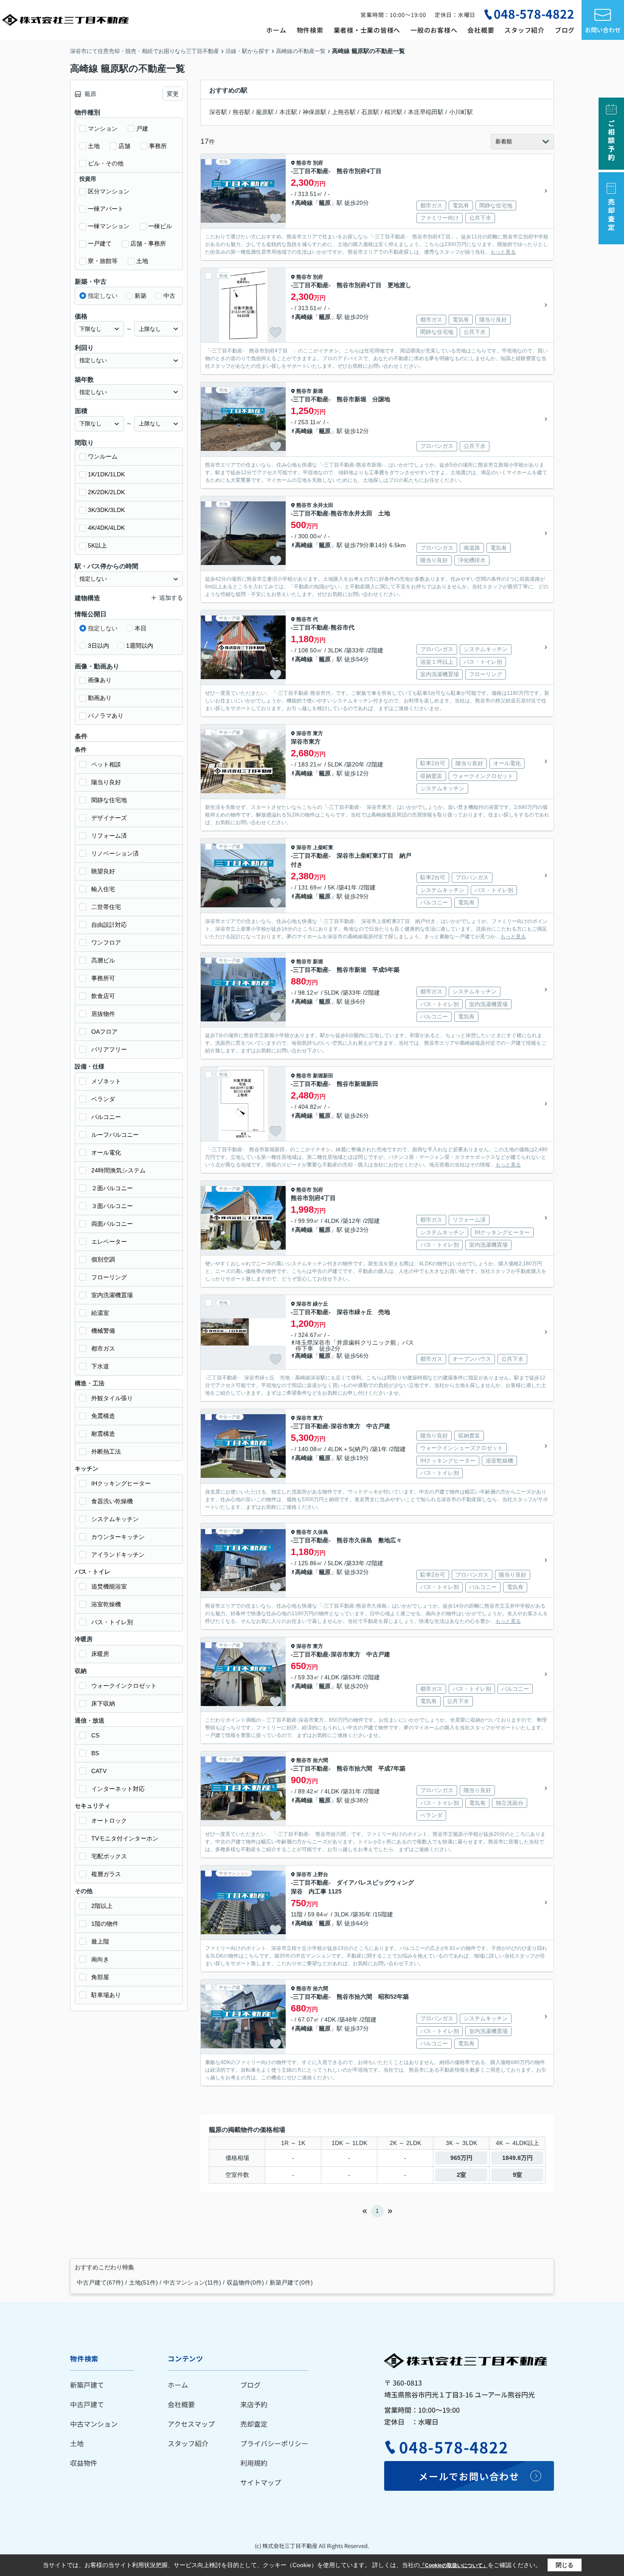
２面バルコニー (112, 1188)
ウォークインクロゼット (124, 1686)
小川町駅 (461, 112)
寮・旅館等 (103, 261)
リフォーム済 (109, 836)
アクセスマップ (191, 2424)
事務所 (158, 146)
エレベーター (109, 1242)
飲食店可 (103, 996)
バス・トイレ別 (112, 1622)
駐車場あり (106, 1995)
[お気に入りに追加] (275, 218)
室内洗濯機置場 (112, 1295)
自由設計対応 (109, 925)
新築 (141, 296)
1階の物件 (105, 1924)
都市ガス (103, 1348)
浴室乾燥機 (106, 1604)
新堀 (318, 391)
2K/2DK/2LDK (106, 492)
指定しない (103, 296)
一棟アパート (106, 209)
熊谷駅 (242, 112)
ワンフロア (106, 943)
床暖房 (100, 1654)
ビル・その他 (106, 163)
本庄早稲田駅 (426, 112)
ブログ (565, 30)
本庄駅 (288, 112)
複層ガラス (106, 1874)
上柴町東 (323, 847)
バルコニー (106, 1117)
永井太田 (323, 505)
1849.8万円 (517, 2158)
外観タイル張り (112, 1398)
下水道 (100, 1366)
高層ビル (103, 960)
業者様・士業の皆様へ (367, 30)
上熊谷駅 (344, 112)
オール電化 (106, 1152)
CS (95, 1735)
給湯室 (100, 1313)
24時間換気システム (118, 1170)
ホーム (276, 30)
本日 (141, 628)
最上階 (100, 1941)
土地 (94, 146)
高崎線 (304, 203)
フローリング (109, 1277)
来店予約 (254, 2404)
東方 (318, 733)
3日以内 (98, 646)
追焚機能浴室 (109, 1586)
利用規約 (254, 2463)
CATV (99, 1771)
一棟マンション (109, 226)
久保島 (320, 1532)
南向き (100, 1959)
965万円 (461, 2158)
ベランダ (103, 1099)
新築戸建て (87, 2385)
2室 (461, 2175)
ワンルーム (103, 456)
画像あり (100, 680)
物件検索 (310, 30)
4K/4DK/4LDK (106, 528)
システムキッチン (115, 1519)
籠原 (325, 203)
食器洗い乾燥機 (112, 1501)
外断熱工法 (106, 1452)
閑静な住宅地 (109, 800)
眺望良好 (103, 871)
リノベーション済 (115, 853)
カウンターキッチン (118, 1537)
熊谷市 (304, 163)
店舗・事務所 (148, 243)
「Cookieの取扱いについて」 (454, 2565)
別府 (318, 163)
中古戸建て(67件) (100, 2282)
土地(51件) (143, 2282)
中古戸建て (87, 2404)
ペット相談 (106, 764)
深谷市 (304, 733)
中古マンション (94, 2424)
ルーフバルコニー (115, 1135)
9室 (517, 2175)
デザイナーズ (109, 818)
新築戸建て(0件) (291, 2282)
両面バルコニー (112, 1224)
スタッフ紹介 (524, 30)
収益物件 (84, 2463)
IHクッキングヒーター (121, 1483)
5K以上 (97, 545)
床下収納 (103, 1703)
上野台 (320, 1874)
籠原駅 (265, 112)
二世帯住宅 (106, 907)
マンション (103, 129)
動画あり (100, 698)
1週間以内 (140, 646)
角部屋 (100, 1977)
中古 (169, 296)
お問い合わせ (603, 30)
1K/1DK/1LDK (106, 474)
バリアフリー (109, 1049)
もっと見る (503, 252)
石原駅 (370, 112)
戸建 (142, 129)
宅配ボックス (109, 1856)
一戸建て (100, 243)
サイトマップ (261, 2482)
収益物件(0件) (245, 2282)
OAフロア (104, 1032)
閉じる (565, 2565)
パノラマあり (106, 716)
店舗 (124, 146)
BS (95, 1753)
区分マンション (109, 191)
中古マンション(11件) (192, 2282)
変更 (173, 94)
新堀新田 (323, 1076)
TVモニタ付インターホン (125, 1838)
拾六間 (320, 1760)
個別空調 (103, 1259)
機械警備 (103, 1331)
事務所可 (103, 978)
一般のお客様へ (434, 30)
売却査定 (254, 2424)
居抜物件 (103, 1014)
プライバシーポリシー (274, 2443)
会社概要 (481, 30)
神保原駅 (315, 112)
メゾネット (106, 1081)
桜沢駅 (394, 112)
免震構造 (103, 1416)
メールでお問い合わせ (469, 2476)
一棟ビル (160, 226)
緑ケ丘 (320, 1304)
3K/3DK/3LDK (106, 510)
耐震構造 (103, 1434)
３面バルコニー (112, 1206)
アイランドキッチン (118, 1555)
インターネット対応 (118, 1789)
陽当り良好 (106, 782)
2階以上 (102, 1906)
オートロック (109, 1821)
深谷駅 (218, 112)
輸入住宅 (103, 889)
